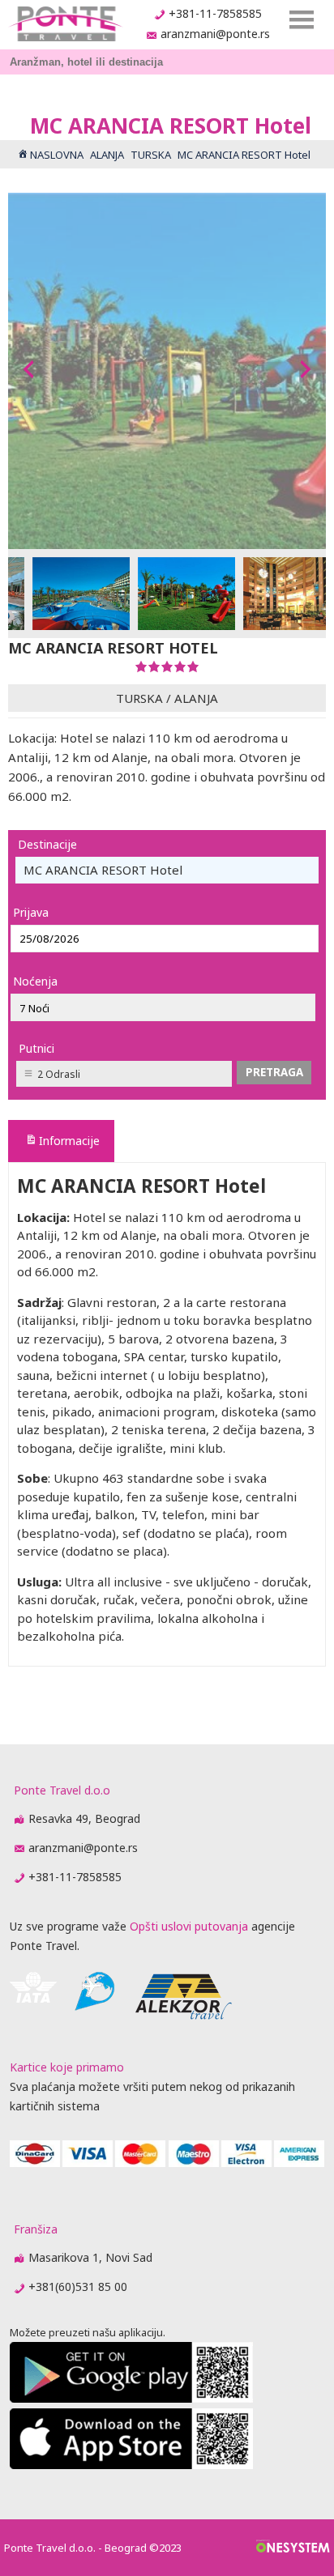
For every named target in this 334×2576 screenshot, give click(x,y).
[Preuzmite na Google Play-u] (131, 2398)
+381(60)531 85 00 (78, 2286)
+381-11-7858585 (215, 13)
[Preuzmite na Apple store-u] (131, 2465)
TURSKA (139, 698)
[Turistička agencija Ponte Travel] (65, 24)
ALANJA (196, 698)
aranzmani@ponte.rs (215, 34)
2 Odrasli (59, 1074)
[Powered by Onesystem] (293, 2548)
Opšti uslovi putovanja (189, 1926)
